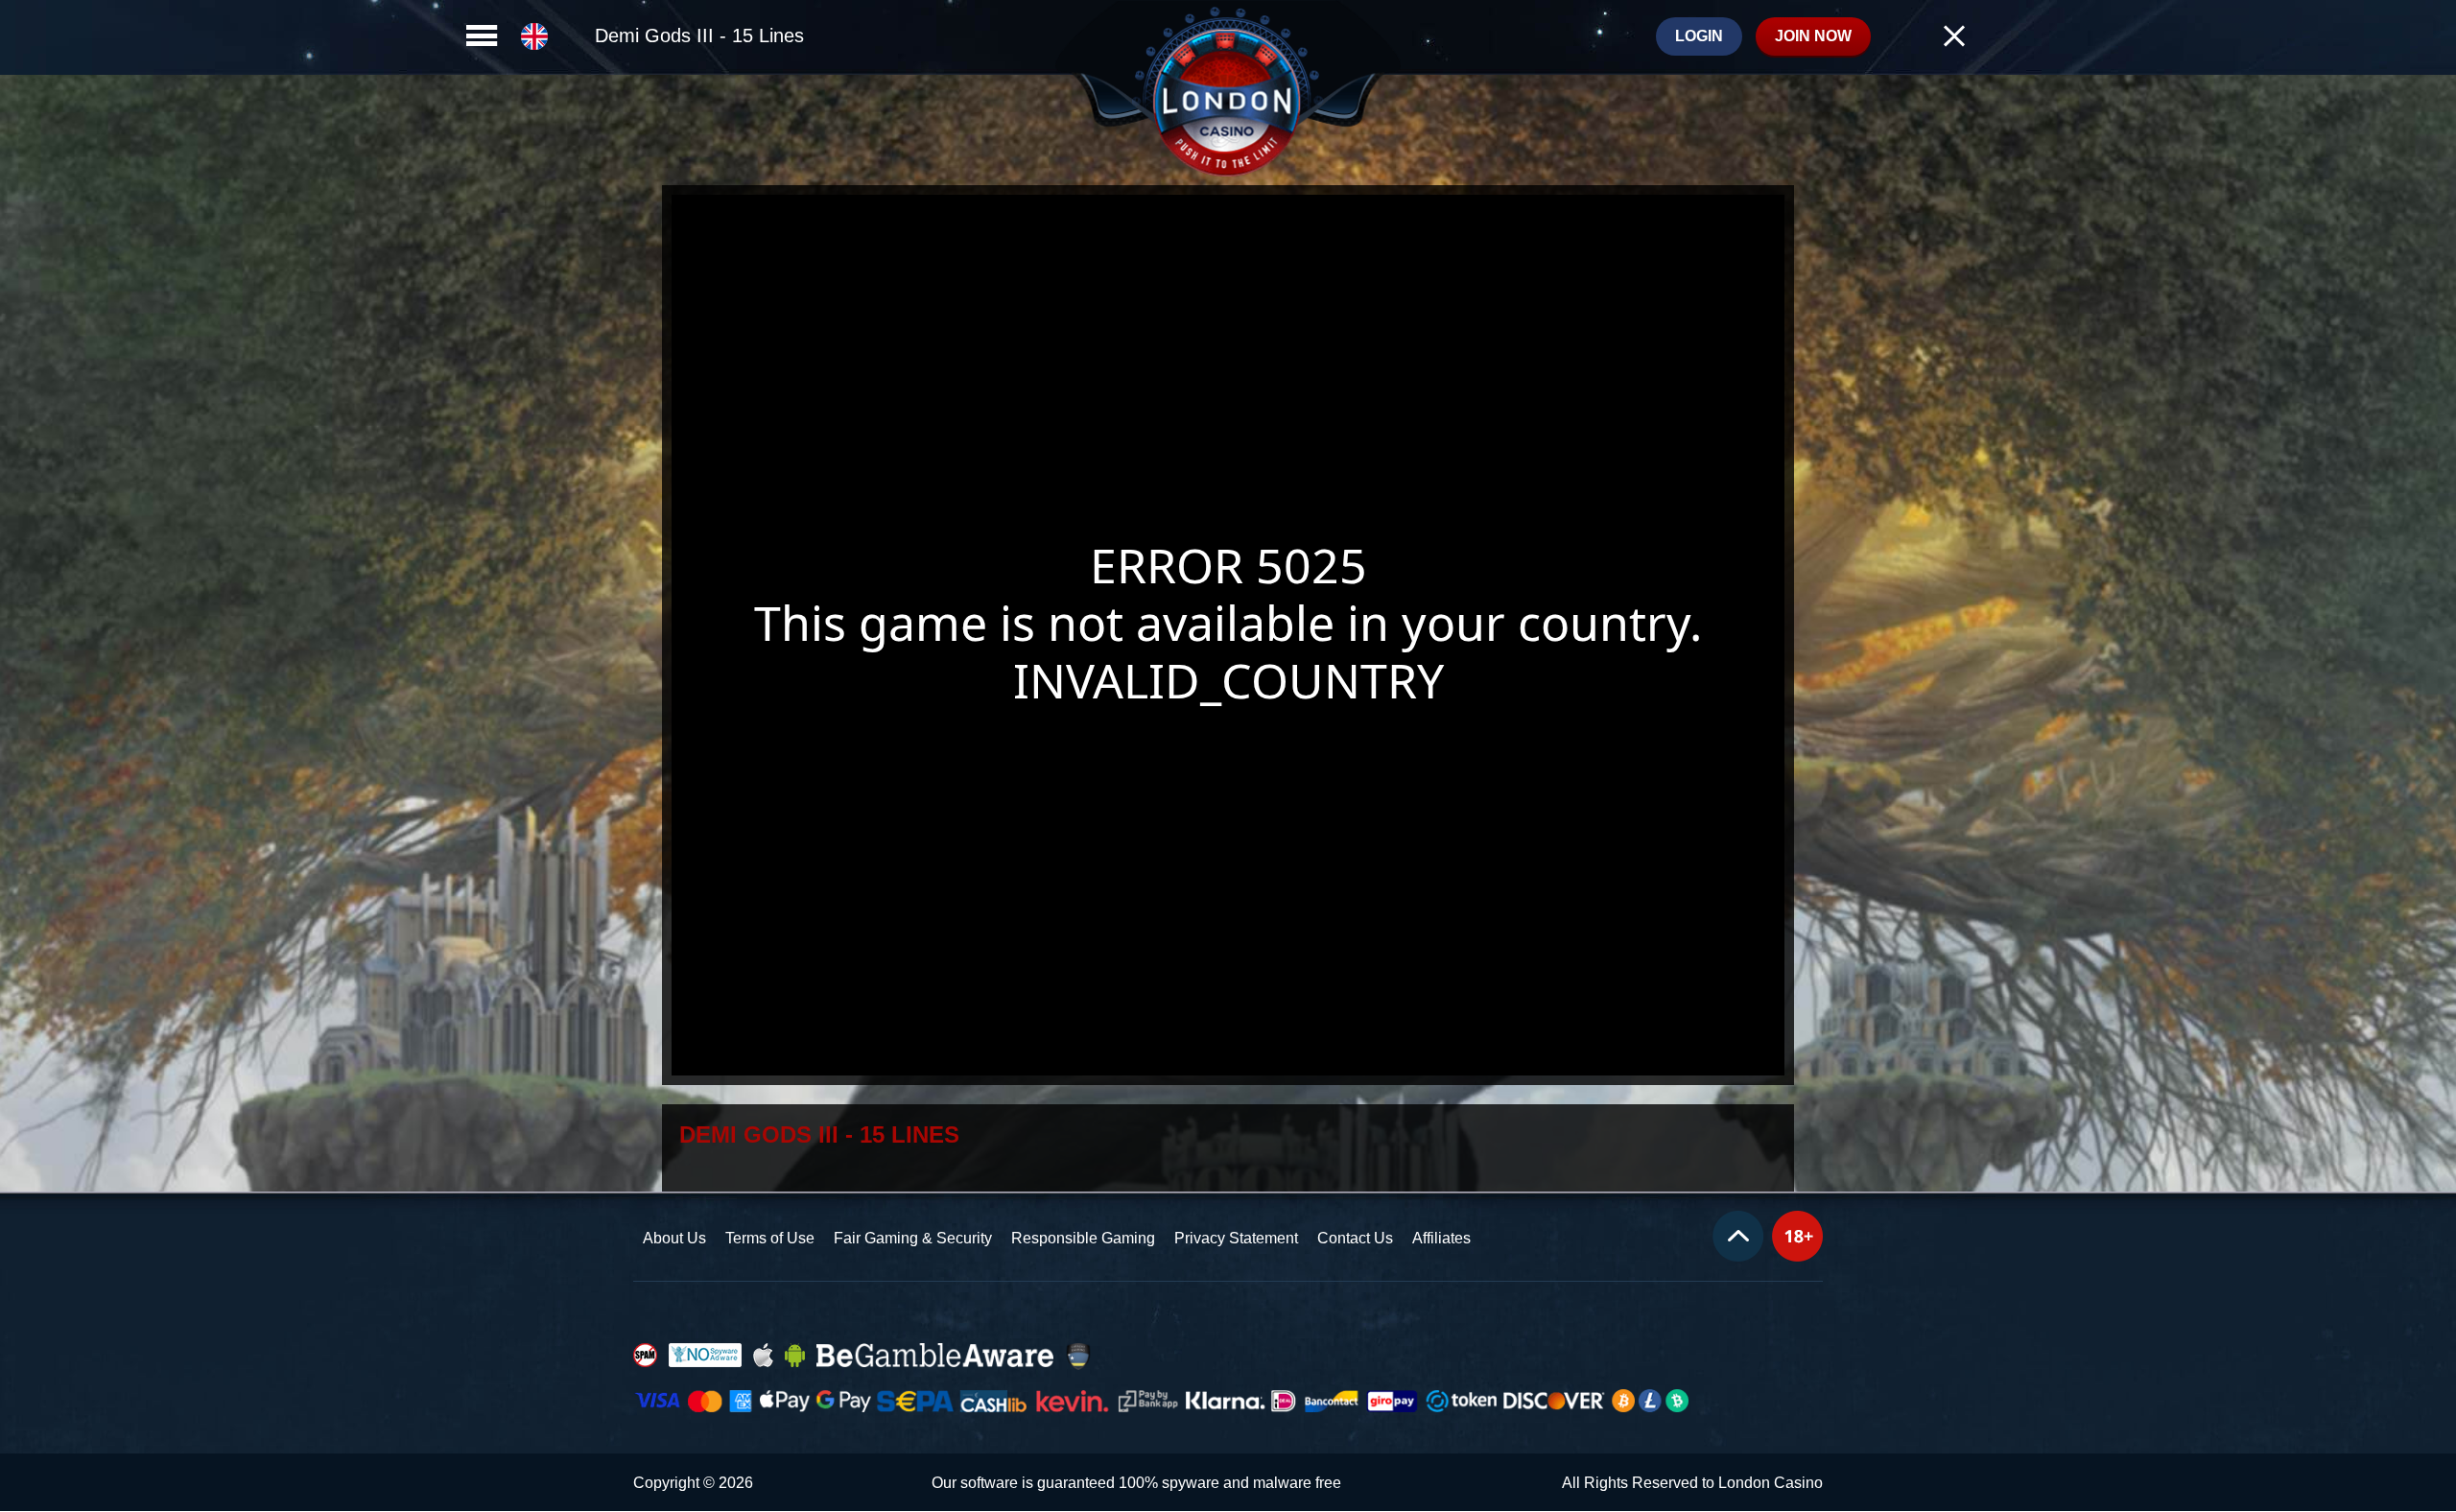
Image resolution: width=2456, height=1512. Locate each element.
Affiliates (1441, 1238)
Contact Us (1355, 1238)
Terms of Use (770, 1238)
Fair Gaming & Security (913, 1238)
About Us (674, 1238)
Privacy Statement (1236, 1238)
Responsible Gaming (1083, 1238)
